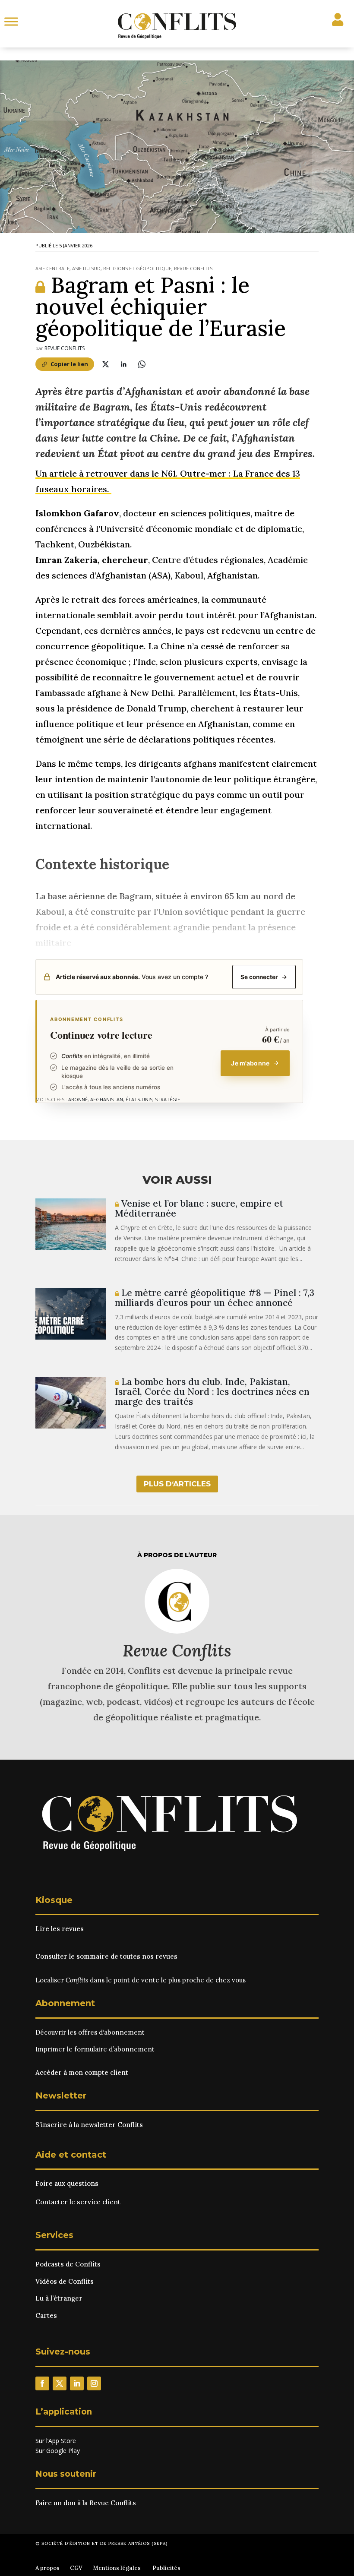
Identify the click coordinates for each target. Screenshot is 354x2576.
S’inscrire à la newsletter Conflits (89, 2125)
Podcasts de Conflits (68, 2264)
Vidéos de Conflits (65, 2281)
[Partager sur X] (105, 364)
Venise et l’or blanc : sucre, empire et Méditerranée (199, 1208)
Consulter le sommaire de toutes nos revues (106, 1956)
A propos (47, 2568)
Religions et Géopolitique (137, 268)
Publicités (166, 2568)
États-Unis (139, 1099)
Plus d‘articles (177, 1484)
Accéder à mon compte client (82, 2072)
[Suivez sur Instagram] (94, 2383)
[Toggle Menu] (11, 21)
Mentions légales (117, 2568)
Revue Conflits (193, 268)
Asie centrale (52, 268)
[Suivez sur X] (60, 2383)
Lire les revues (60, 1929)
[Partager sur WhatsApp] (142, 364)
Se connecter (259, 977)
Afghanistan (107, 1099)
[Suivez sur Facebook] (42, 2383)
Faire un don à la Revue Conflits (86, 2503)
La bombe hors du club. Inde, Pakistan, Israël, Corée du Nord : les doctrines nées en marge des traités (212, 1392)
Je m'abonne (250, 1063)
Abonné (78, 1099)
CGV (76, 2568)
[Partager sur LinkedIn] (123, 364)
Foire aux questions (67, 2183)
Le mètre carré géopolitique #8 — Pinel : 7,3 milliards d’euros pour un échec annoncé (215, 1298)
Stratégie (168, 1099)
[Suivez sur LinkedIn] (77, 2383)
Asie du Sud (86, 268)
